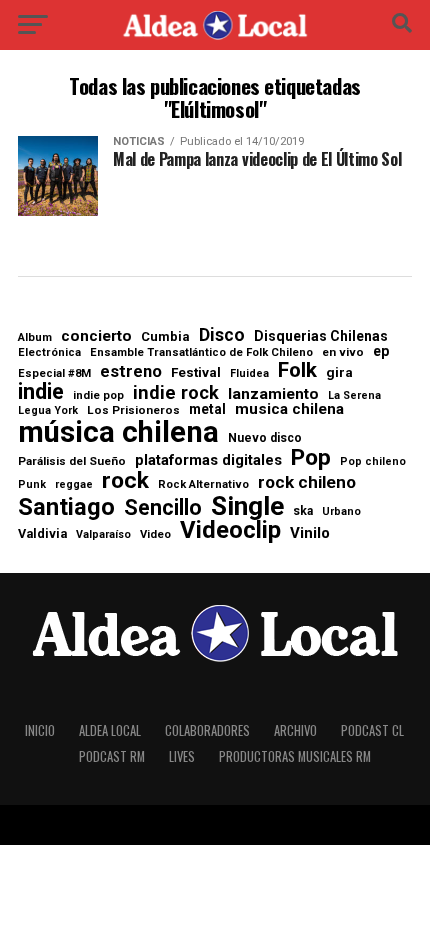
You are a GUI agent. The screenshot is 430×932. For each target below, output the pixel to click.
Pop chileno (373, 462)
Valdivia (42, 534)
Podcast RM (112, 756)
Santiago (66, 508)
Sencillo (163, 507)
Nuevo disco (265, 438)
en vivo (343, 353)
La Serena (354, 396)
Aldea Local (110, 730)
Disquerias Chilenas (321, 336)
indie (41, 392)
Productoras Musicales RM (295, 756)
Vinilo (310, 533)
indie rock (176, 393)
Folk (297, 370)
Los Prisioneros (133, 411)
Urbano (341, 512)
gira (339, 372)
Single (247, 506)
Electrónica (49, 352)
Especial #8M (54, 373)
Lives (182, 756)
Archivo (295, 730)
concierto (96, 337)
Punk (32, 485)
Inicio (40, 730)
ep (381, 351)
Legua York (48, 411)
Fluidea (249, 374)
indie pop (98, 395)
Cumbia (165, 336)
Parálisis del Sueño (72, 462)
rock (125, 481)
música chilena (118, 432)
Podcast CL (372, 730)
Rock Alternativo (203, 484)
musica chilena (289, 409)
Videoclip (230, 531)
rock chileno (307, 482)
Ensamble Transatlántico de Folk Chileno (201, 352)
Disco (222, 336)
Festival (196, 372)
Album (35, 337)
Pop (311, 458)
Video (155, 534)
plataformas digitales (208, 460)
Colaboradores (207, 730)
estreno (131, 372)
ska (303, 511)
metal (207, 410)
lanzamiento (273, 395)
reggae (74, 485)
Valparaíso (103, 535)
